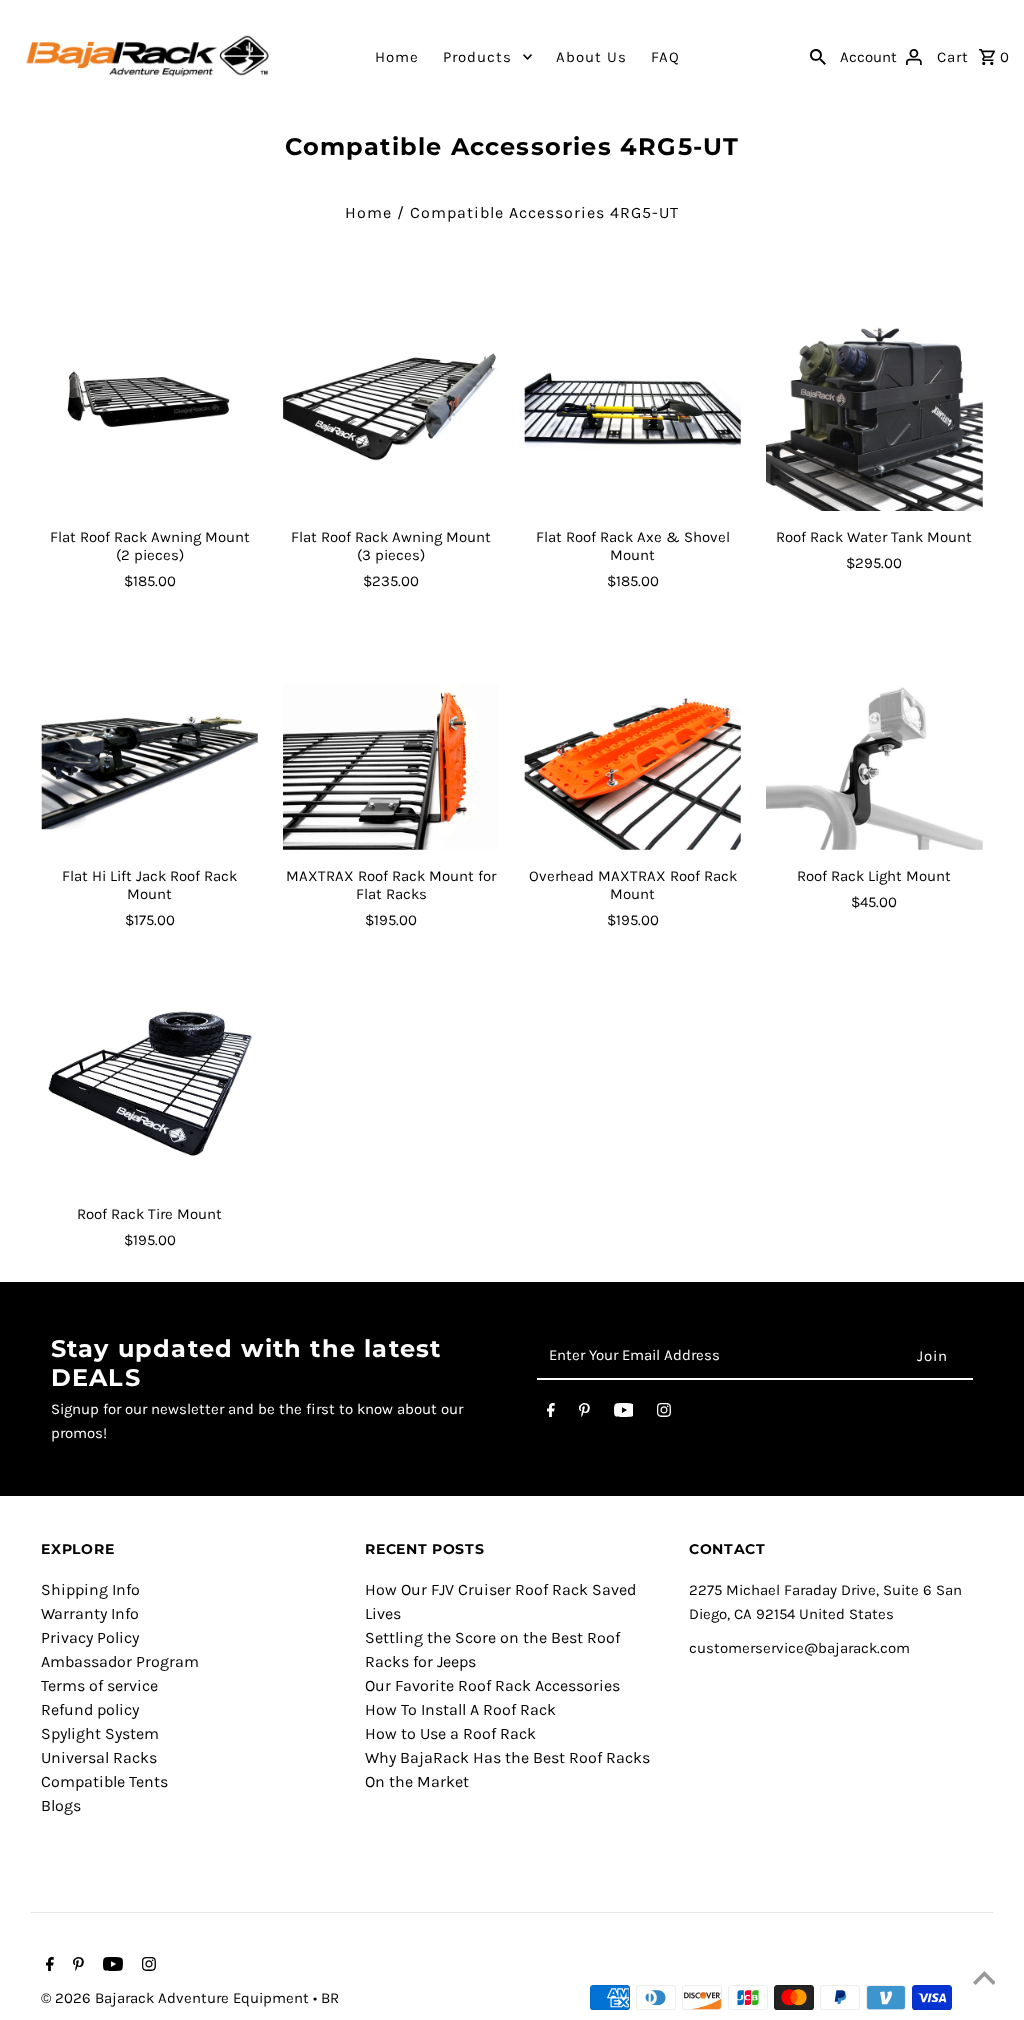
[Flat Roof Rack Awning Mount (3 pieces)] (391, 403)
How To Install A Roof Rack (460, 1709)
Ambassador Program (120, 1661)
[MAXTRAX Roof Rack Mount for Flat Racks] (391, 741)
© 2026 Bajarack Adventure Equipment (177, 1998)
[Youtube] (624, 1414)
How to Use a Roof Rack (450, 1733)
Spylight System (100, 1733)
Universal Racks (99, 1757)
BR (330, 1998)
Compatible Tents (104, 1781)
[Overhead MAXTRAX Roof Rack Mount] (632, 741)
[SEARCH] (818, 56)
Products (477, 57)
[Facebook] (551, 1414)
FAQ (665, 57)
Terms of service (99, 1685)
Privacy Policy (90, 1637)
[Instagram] (664, 1414)
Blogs (61, 1805)
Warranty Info (90, 1613)
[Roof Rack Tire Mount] (149, 1080)
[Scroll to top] (984, 1980)
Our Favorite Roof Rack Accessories (492, 1685)
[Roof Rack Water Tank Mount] (874, 403)
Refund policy (90, 1709)
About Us (591, 57)
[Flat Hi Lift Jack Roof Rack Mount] (149, 741)
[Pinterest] (584, 1414)
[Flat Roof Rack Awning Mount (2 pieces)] (149, 403)
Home (397, 57)
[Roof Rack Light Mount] (874, 741)
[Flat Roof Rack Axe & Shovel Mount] (632, 403)
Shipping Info (90, 1589)
